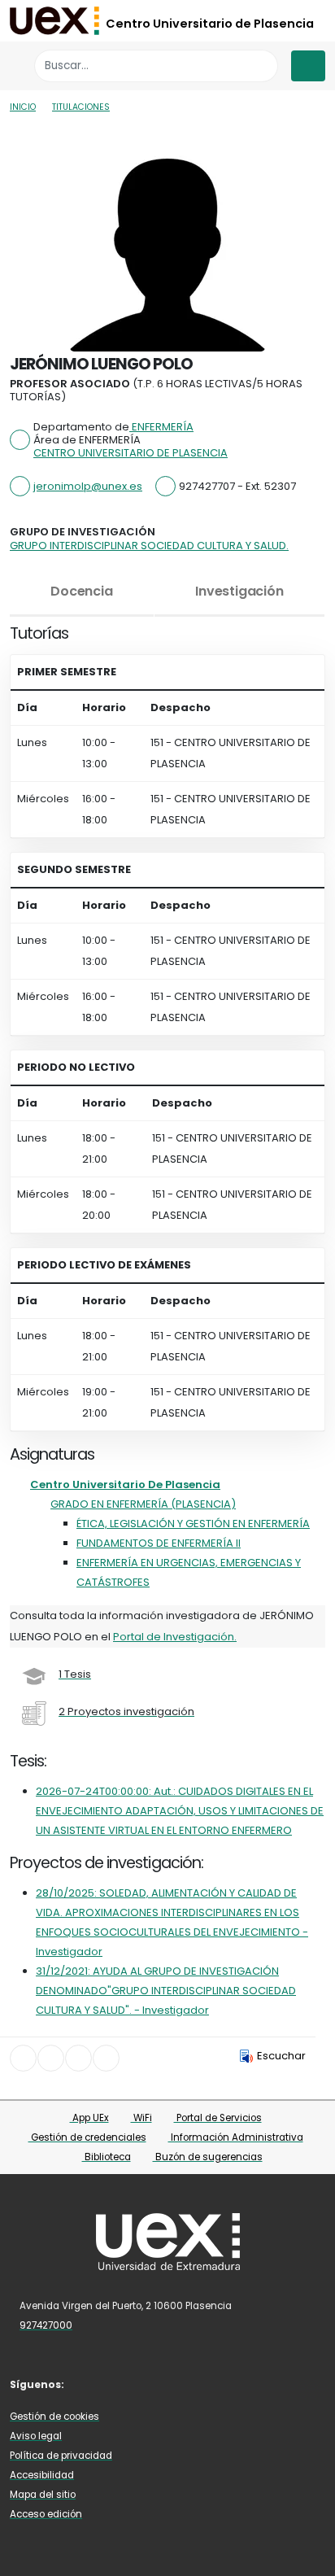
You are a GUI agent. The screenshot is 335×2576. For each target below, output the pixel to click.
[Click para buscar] (261, 65)
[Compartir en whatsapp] (106, 2058)
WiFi (141, 2118)
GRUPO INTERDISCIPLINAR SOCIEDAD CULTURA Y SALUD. (149, 546)
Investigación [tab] (239, 591)
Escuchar (281, 2056)
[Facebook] (90, 2384)
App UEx (89, 2118)
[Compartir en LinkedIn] (78, 2058)
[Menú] (308, 66)
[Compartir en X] (51, 2058)
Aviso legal (36, 2436)
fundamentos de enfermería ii (159, 1543)
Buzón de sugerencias (208, 2157)
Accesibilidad (42, 2475)
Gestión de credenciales (87, 2137)
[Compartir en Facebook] (23, 2058)
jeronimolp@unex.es (88, 486)
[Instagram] (138, 2384)
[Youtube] (162, 2384)
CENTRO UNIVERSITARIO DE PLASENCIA (131, 453)
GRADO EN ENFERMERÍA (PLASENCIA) (143, 1504)
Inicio (23, 107)
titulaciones (81, 107)
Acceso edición (46, 2514)
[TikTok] (185, 2384)
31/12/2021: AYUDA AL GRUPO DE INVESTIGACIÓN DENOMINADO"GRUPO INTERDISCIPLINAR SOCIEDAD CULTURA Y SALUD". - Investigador (166, 1991)
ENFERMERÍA (161, 427)
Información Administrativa (236, 2137)
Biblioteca (107, 2157)
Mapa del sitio (43, 2495)
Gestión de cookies (54, 2417)
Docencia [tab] (81, 591)
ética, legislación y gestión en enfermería (193, 1524)
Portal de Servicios (218, 2118)
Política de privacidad (61, 2456)
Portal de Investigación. (175, 1637)
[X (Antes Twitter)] (114, 2384)
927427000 (46, 2325)
